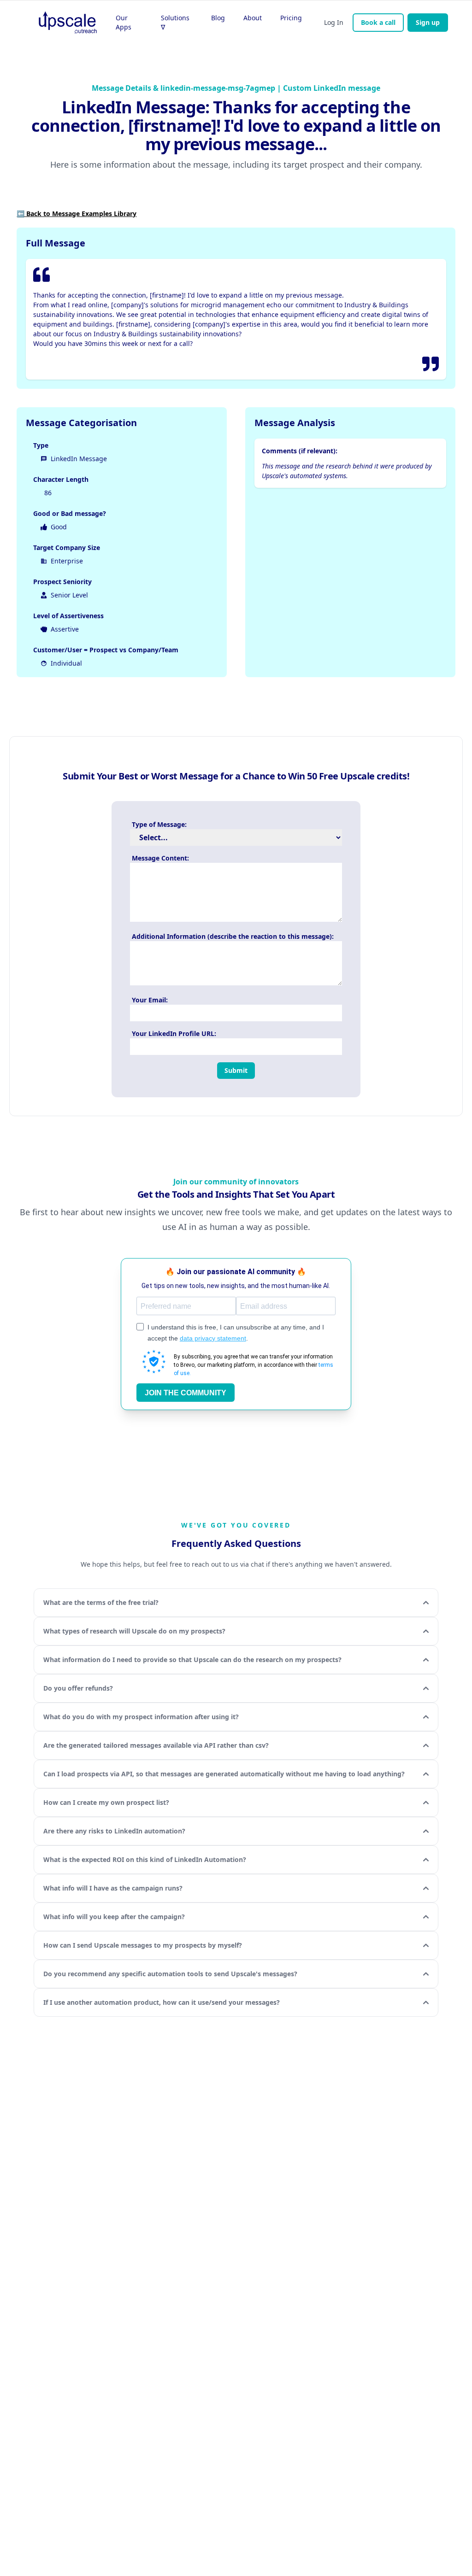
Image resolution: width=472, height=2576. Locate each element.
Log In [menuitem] (334, 22)
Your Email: (150, 1000)
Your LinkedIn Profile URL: (174, 1033)
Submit (236, 1070)
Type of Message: (159, 824)
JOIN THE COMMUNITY (186, 1393)
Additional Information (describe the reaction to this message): (233, 936)
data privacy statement (213, 1338)
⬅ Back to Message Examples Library (77, 214)
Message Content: (160, 858)
